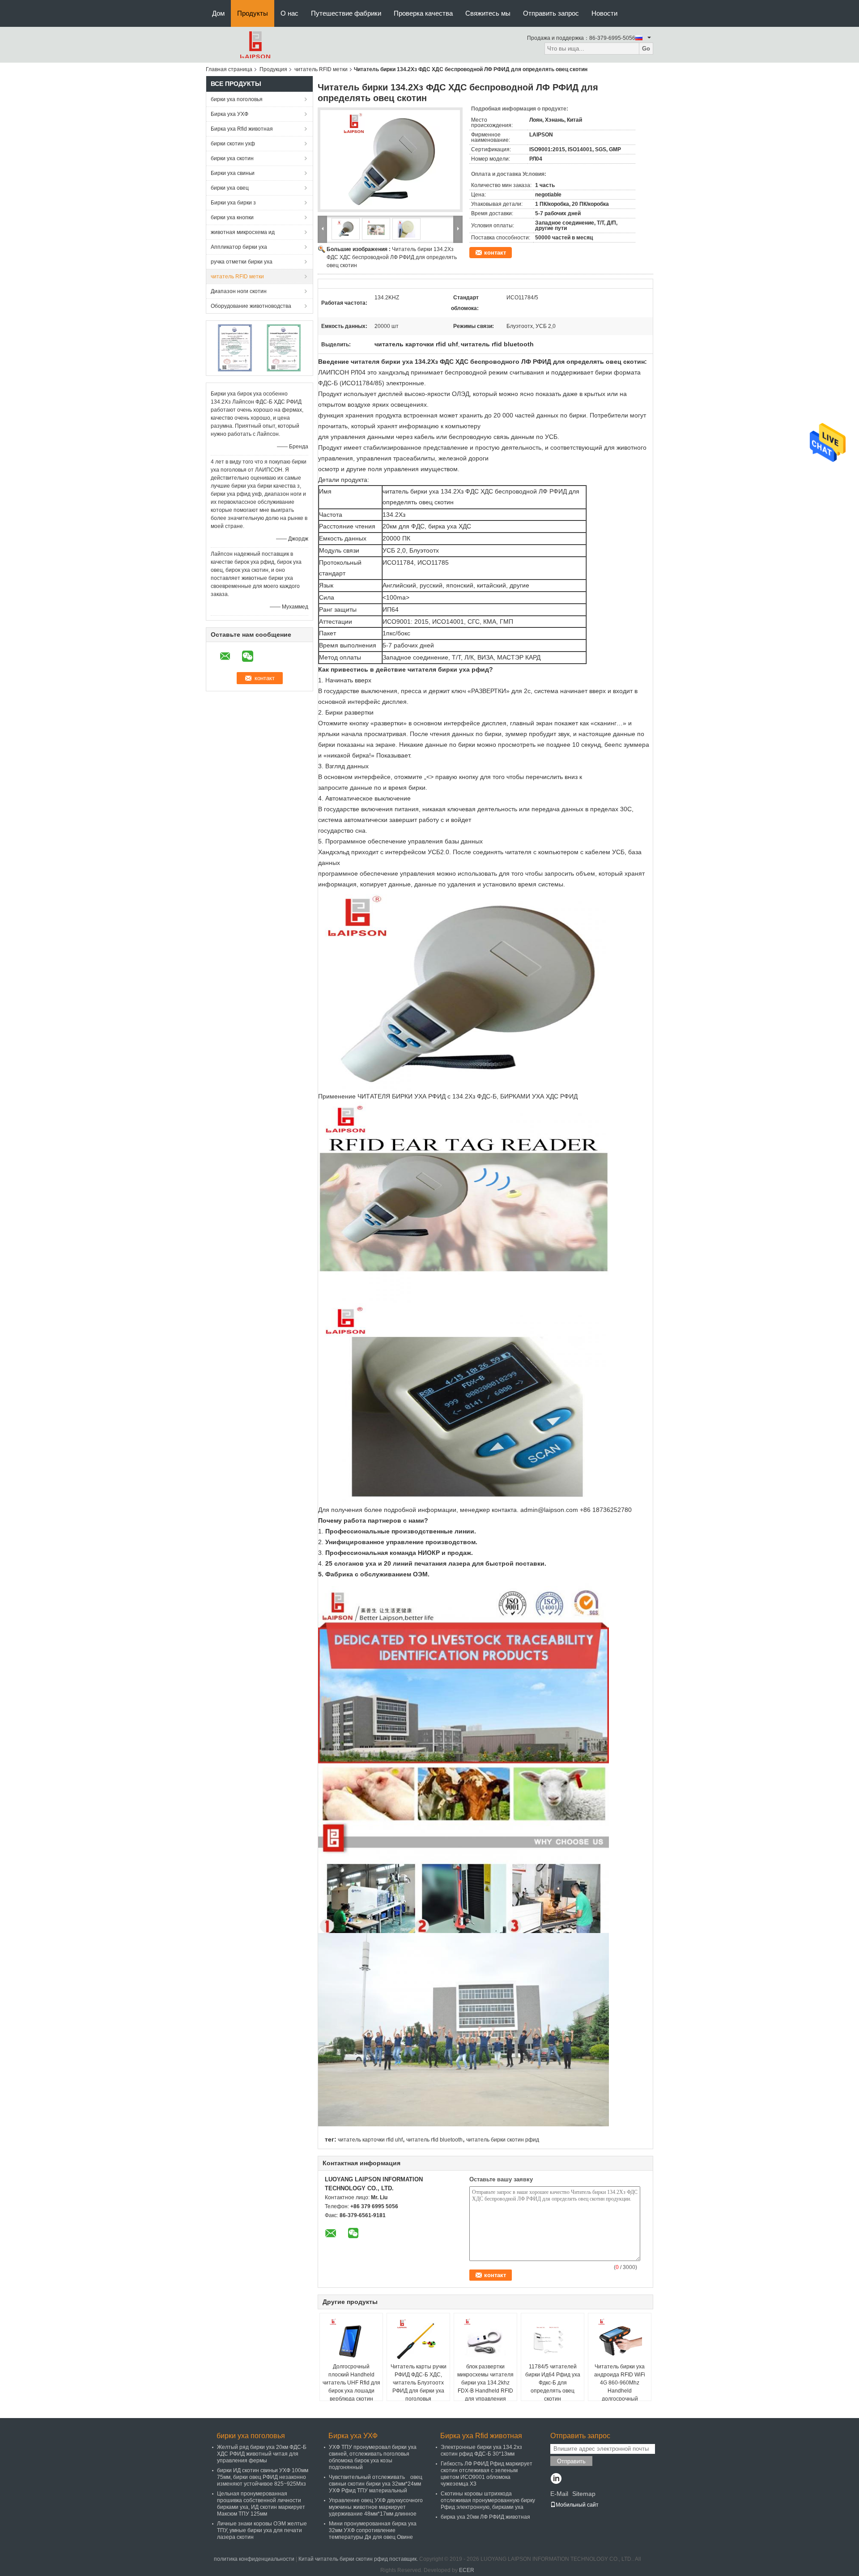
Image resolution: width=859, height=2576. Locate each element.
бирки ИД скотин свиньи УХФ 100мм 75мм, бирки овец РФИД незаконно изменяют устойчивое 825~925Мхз (263, 2477)
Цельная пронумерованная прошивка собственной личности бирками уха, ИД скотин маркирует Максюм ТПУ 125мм (261, 2504)
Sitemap (584, 2494)
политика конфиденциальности (254, 2559)
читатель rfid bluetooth (434, 2140)
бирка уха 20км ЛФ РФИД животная (485, 2517)
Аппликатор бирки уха (239, 247)
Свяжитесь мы (488, 13)
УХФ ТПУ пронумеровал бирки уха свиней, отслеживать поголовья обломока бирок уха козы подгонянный (373, 2457)
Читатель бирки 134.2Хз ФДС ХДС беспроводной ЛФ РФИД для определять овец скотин (392, 257)
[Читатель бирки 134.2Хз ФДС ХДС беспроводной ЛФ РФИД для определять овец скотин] (390, 160)
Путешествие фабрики (346, 13)
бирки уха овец (230, 188)
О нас (289, 13)
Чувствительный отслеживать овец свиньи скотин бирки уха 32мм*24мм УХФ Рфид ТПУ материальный (376, 2484)
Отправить (571, 2461)
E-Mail (559, 2494)
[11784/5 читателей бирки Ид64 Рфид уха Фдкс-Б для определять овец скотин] (553, 2340)
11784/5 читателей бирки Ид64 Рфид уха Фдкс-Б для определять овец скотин (553, 2383)
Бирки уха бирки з (233, 203)
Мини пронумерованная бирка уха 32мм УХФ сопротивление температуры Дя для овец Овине (373, 2530)
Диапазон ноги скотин (239, 291)
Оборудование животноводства (251, 306)
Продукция (273, 69)
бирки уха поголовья (237, 99)
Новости (604, 13)
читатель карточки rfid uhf (370, 2140)
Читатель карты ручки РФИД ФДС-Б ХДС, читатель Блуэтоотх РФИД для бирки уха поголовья (419, 2383)
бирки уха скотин (232, 158)
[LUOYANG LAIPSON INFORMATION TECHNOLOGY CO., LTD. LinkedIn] (556, 2479)
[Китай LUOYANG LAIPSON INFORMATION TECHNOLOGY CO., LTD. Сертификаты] (235, 348)
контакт (495, 253)
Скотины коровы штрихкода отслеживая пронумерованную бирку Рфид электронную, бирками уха (488, 2500)
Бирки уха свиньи (233, 173)
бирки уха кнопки (232, 217)
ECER (467, 2570)
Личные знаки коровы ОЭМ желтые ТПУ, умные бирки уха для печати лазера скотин (262, 2530)
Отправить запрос (551, 13)
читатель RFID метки (321, 69)
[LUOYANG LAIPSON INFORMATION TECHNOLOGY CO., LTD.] (255, 44)
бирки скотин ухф (233, 144)
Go (646, 49)
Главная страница (229, 69)
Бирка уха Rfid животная (242, 129)
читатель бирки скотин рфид (503, 2140)
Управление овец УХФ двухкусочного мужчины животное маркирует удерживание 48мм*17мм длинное (376, 2507)
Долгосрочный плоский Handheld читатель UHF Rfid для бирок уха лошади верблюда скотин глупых (351, 2387)
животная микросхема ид (243, 232)
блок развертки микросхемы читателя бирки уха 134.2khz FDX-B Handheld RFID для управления (485, 2383)
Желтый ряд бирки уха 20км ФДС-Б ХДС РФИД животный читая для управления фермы (262, 2454)
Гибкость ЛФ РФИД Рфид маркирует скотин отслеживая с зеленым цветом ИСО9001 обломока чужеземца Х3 (487, 2474)
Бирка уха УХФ (230, 114)
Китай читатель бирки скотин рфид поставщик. (359, 2559)
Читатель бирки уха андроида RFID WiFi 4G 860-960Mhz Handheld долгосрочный (620, 2383)
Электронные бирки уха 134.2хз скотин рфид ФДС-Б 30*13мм (481, 2450)
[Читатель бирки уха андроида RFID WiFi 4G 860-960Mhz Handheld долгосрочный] (620, 2340)
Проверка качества (423, 13)
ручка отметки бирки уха (242, 262)
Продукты (253, 13)
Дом (218, 13)
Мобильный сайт (577, 2505)
